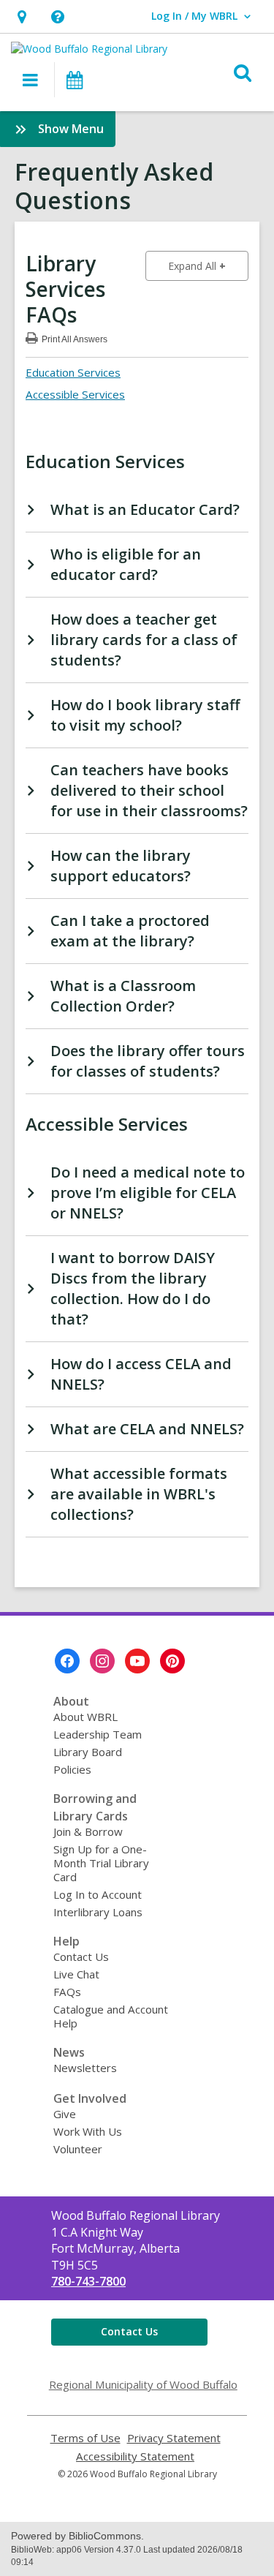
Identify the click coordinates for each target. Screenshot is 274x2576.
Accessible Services (75, 394)
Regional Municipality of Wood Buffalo (143, 2384)
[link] (22, 16)
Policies (72, 1769)
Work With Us (88, 2131)
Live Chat (76, 1974)
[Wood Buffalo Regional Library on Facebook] (67, 1661)
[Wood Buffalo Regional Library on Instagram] (102, 1661)
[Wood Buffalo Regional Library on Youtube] (137, 1661)
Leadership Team (98, 1734)
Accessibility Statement (135, 2456)
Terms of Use (85, 2438)
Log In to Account (98, 1894)
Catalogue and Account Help (111, 2016)
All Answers (75, 338)
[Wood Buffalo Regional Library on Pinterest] (172, 1661)
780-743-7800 (88, 2281)
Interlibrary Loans (98, 1912)
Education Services (73, 372)
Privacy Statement (174, 2438)
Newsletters (85, 2068)
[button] (57, 16)
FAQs (67, 1992)
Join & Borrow (88, 1831)
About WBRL (85, 1717)
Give (65, 2114)
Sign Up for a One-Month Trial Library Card (101, 1863)
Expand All (208, 265)
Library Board (88, 1752)
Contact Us (81, 1957)
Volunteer (78, 2149)
